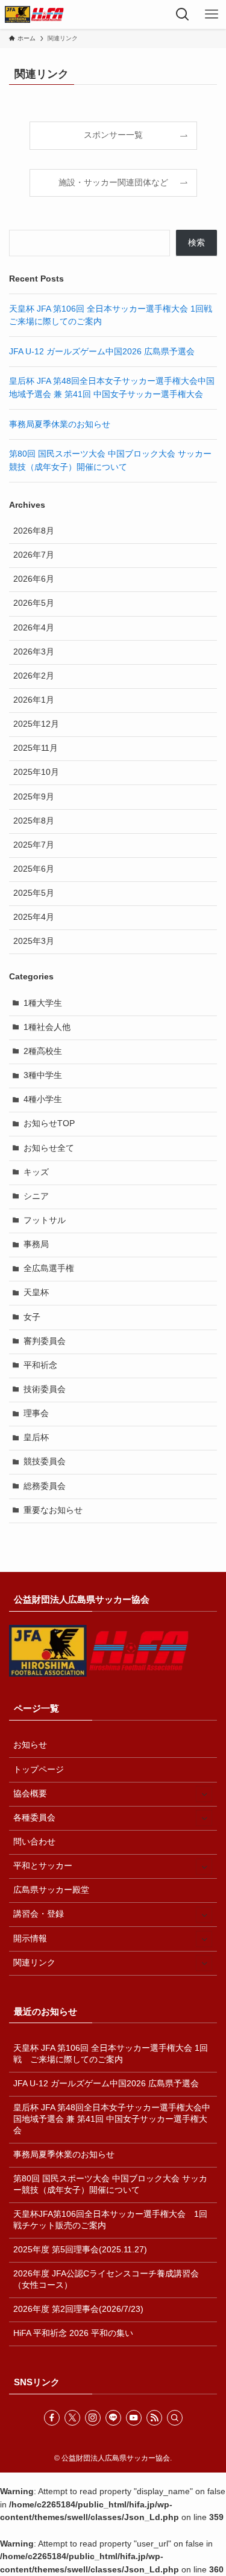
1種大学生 (43, 1003)
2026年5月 (34, 603)
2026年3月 (34, 652)
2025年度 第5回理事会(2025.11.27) (80, 2250)
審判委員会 (45, 1341)
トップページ (39, 1770)
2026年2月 (34, 676)
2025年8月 (34, 821)
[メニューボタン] (212, 14)
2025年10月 (36, 772)
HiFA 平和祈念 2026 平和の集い (73, 2333)
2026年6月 (34, 579)
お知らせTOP (49, 1123)
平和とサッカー (43, 1866)
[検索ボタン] (183, 14)
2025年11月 (36, 748)
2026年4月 (34, 628)
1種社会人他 (47, 1027)
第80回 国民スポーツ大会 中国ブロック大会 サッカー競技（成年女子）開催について (110, 2184)
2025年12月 (36, 724)
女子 (32, 1317)
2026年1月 (34, 700)
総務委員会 (45, 1486)
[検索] (175, 2418)
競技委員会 (45, 1462)
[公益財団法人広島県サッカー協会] (34, 14)
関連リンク (34, 1963)
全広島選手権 (49, 1268)
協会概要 (30, 1794)
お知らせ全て (49, 1148)
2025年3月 (34, 941)
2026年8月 (34, 531)
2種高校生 (43, 1051)
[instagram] (93, 2418)
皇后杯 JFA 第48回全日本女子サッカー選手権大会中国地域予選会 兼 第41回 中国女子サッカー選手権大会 (112, 2119)
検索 (196, 243)
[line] (113, 2418)
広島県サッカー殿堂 (51, 1890)
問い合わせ (34, 1842)
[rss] (154, 2418)
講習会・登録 (39, 1914)
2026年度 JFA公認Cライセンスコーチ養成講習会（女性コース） (106, 2279)
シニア (36, 1196)
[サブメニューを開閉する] (204, 1794)
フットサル (45, 1220)
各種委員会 (34, 1818)
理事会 (36, 1413)
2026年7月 (34, 555)
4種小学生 (43, 1099)
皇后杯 (36, 1437)
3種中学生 (43, 1075)
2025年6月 (34, 869)
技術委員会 (45, 1389)
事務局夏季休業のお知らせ (60, 424)
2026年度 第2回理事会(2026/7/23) (78, 2309)
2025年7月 (34, 845)
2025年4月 (34, 917)
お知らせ (30, 1745)
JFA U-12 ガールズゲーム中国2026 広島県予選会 (102, 352)
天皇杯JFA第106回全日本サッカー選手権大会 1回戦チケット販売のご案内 (110, 2220)
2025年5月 (34, 893)
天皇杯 (36, 1293)
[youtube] (134, 2418)
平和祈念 (40, 1365)
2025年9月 (34, 797)
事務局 (36, 1244)
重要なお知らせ (53, 1510)
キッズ (36, 1172)
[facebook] (52, 2418)
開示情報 (30, 1939)
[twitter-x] (72, 2418)
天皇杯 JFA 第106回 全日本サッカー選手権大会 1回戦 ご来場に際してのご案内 (111, 2054)
